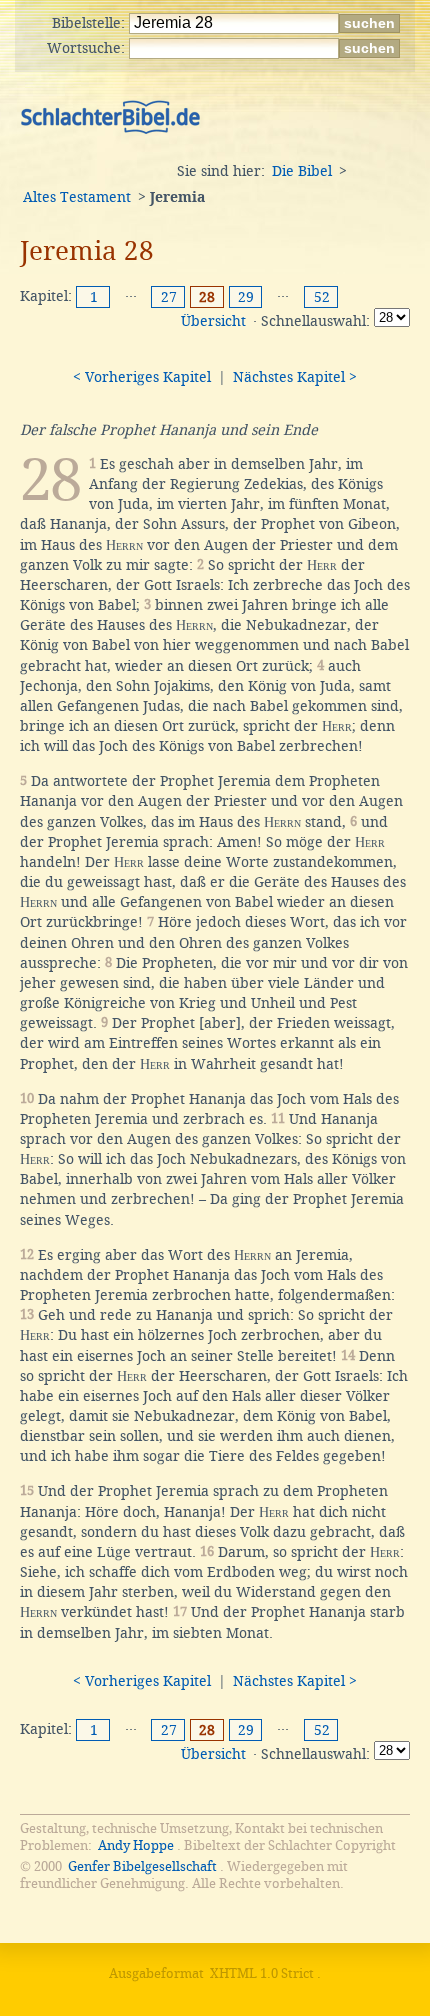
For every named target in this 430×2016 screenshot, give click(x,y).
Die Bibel (302, 171)
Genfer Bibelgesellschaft (142, 1866)
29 (246, 297)
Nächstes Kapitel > (295, 377)
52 (322, 297)
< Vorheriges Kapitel (142, 377)
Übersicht (213, 321)
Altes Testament (77, 197)
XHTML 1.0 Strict (262, 1973)
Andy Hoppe (136, 1845)
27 (169, 297)
